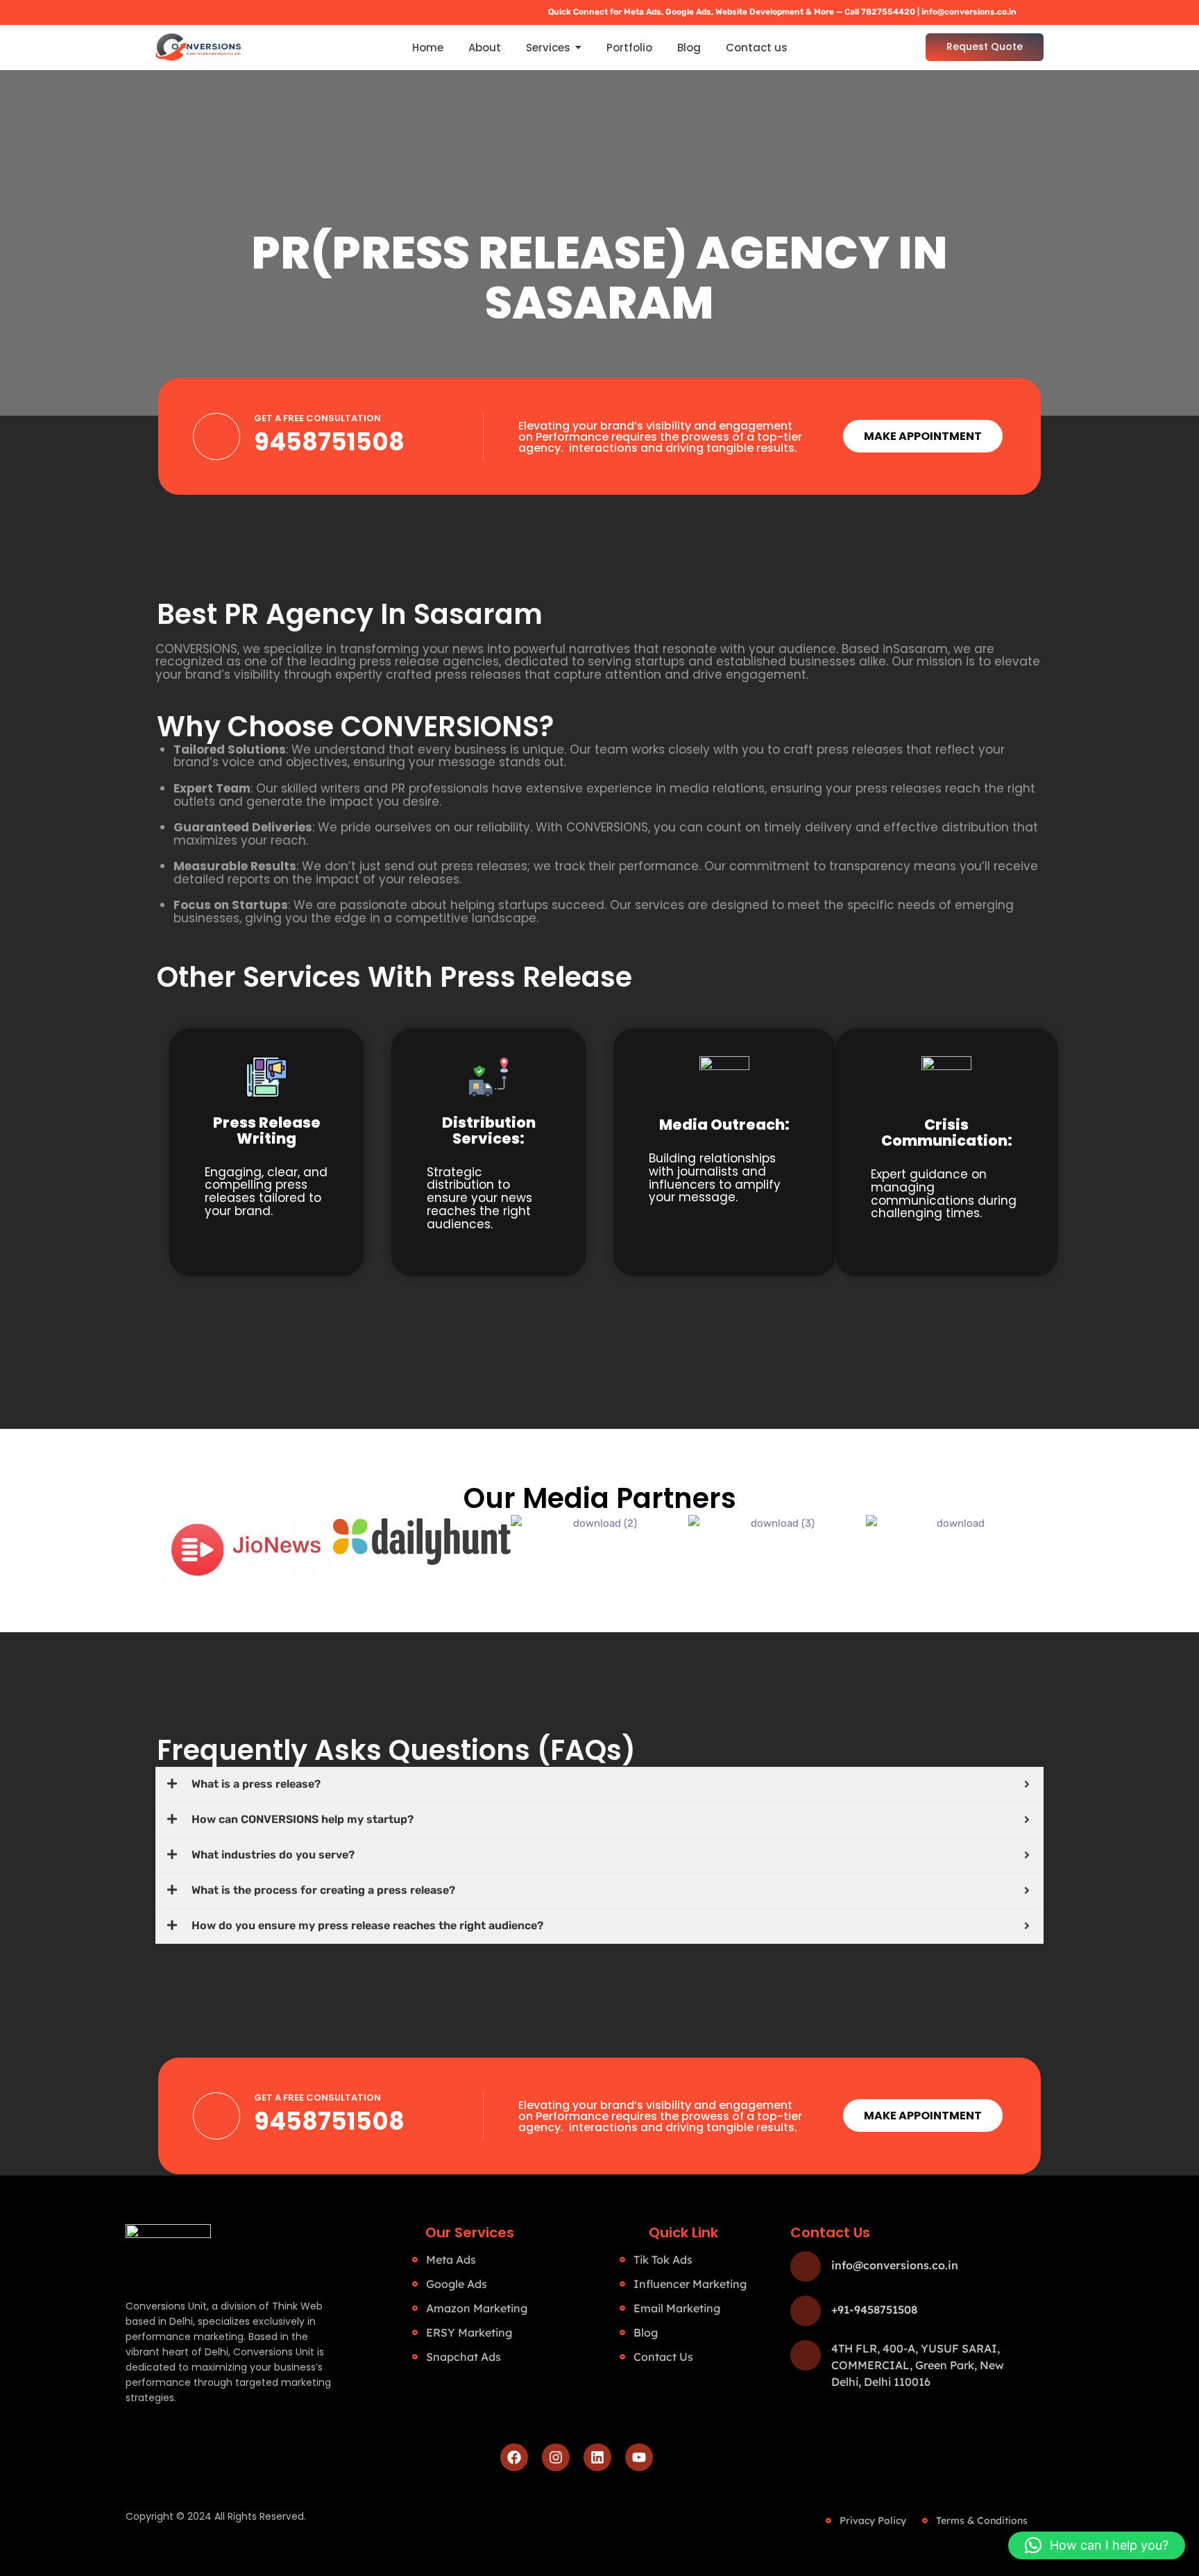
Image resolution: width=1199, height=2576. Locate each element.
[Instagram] (556, 2457)
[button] (1097, 2545)
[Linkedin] (597, 2457)
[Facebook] (514, 2457)
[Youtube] (639, 2457)
